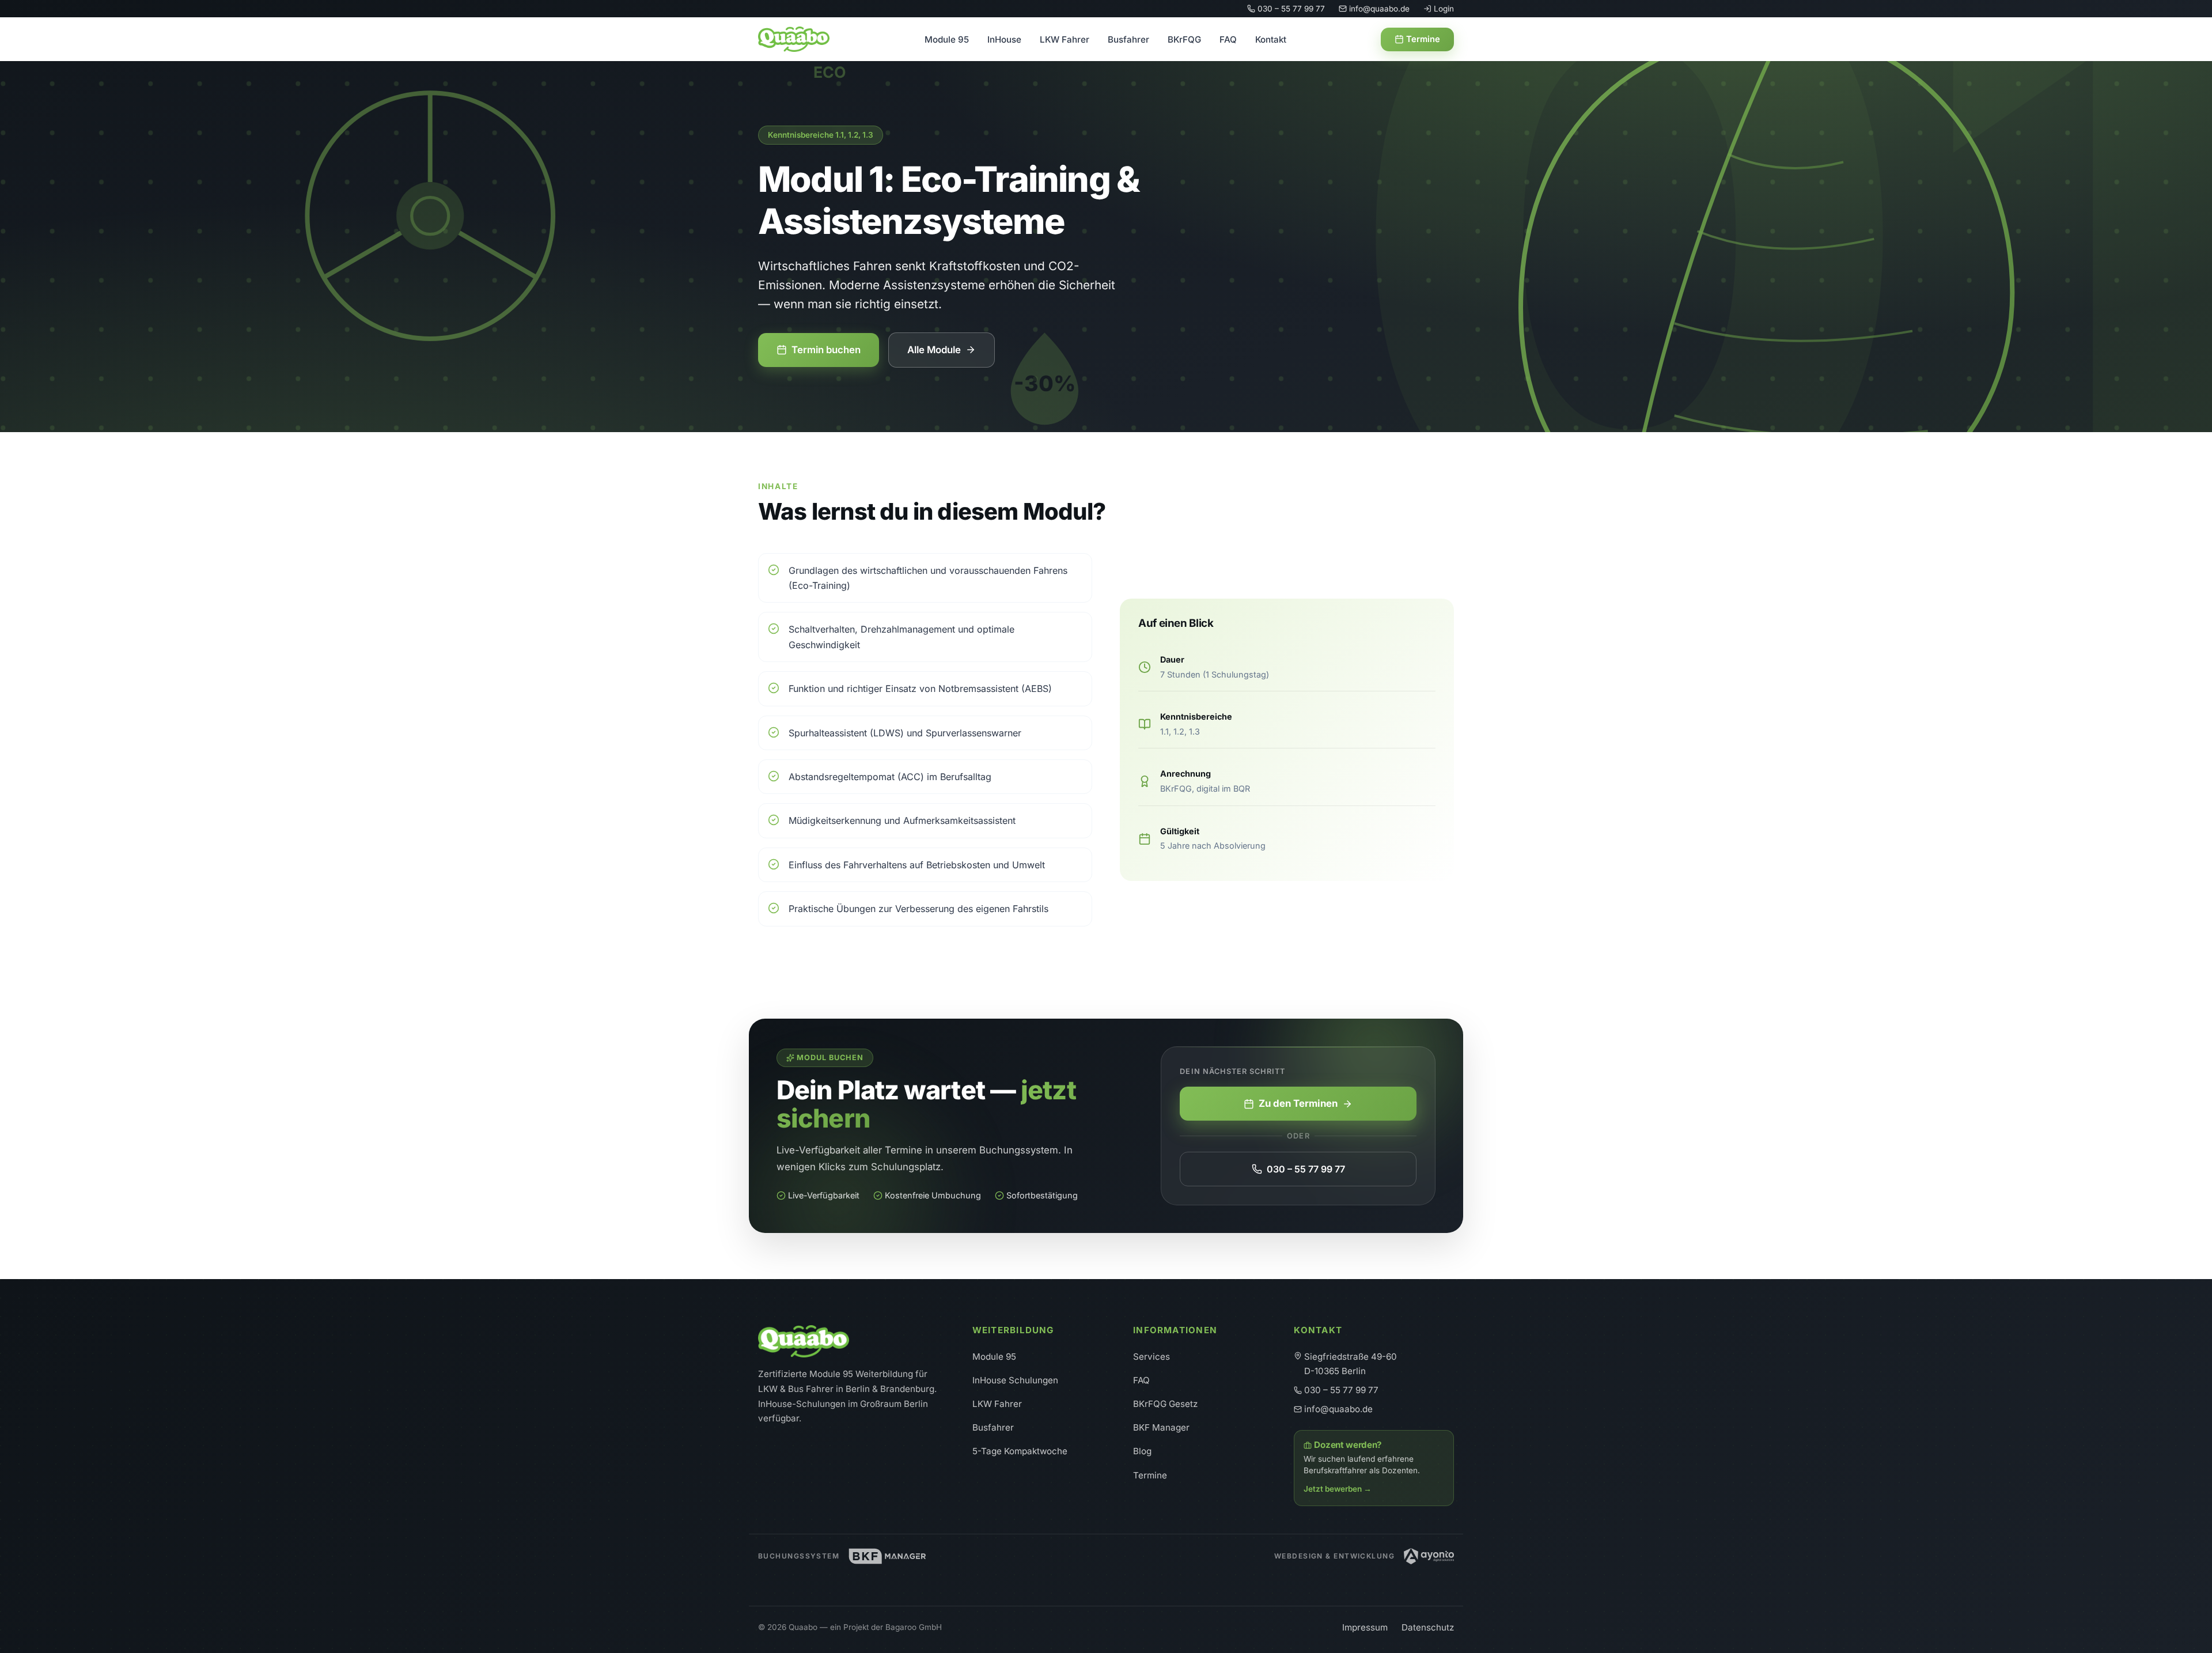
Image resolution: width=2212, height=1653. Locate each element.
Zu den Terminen (1298, 1103)
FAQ (1228, 39)
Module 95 (947, 39)
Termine (1423, 39)
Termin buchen (826, 350)
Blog (1142, 1451)
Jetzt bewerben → (1338, 1489)
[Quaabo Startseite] (794, 39)
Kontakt (1271, 39)
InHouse (1004, 39)
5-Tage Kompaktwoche (1020, 1451)
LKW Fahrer (1065, 39)
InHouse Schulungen (1015, 1380)
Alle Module (934, 350)
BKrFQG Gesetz (1165, 1404)
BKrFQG (1184, 39)
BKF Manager (1161, 1427)
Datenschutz (1428, 1627)
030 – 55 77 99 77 (1291, 9)
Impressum (1365, 1627)
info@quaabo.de (1379, 9)
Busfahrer (1128, 39)
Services (1152, 1357)
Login (1444, 9)
